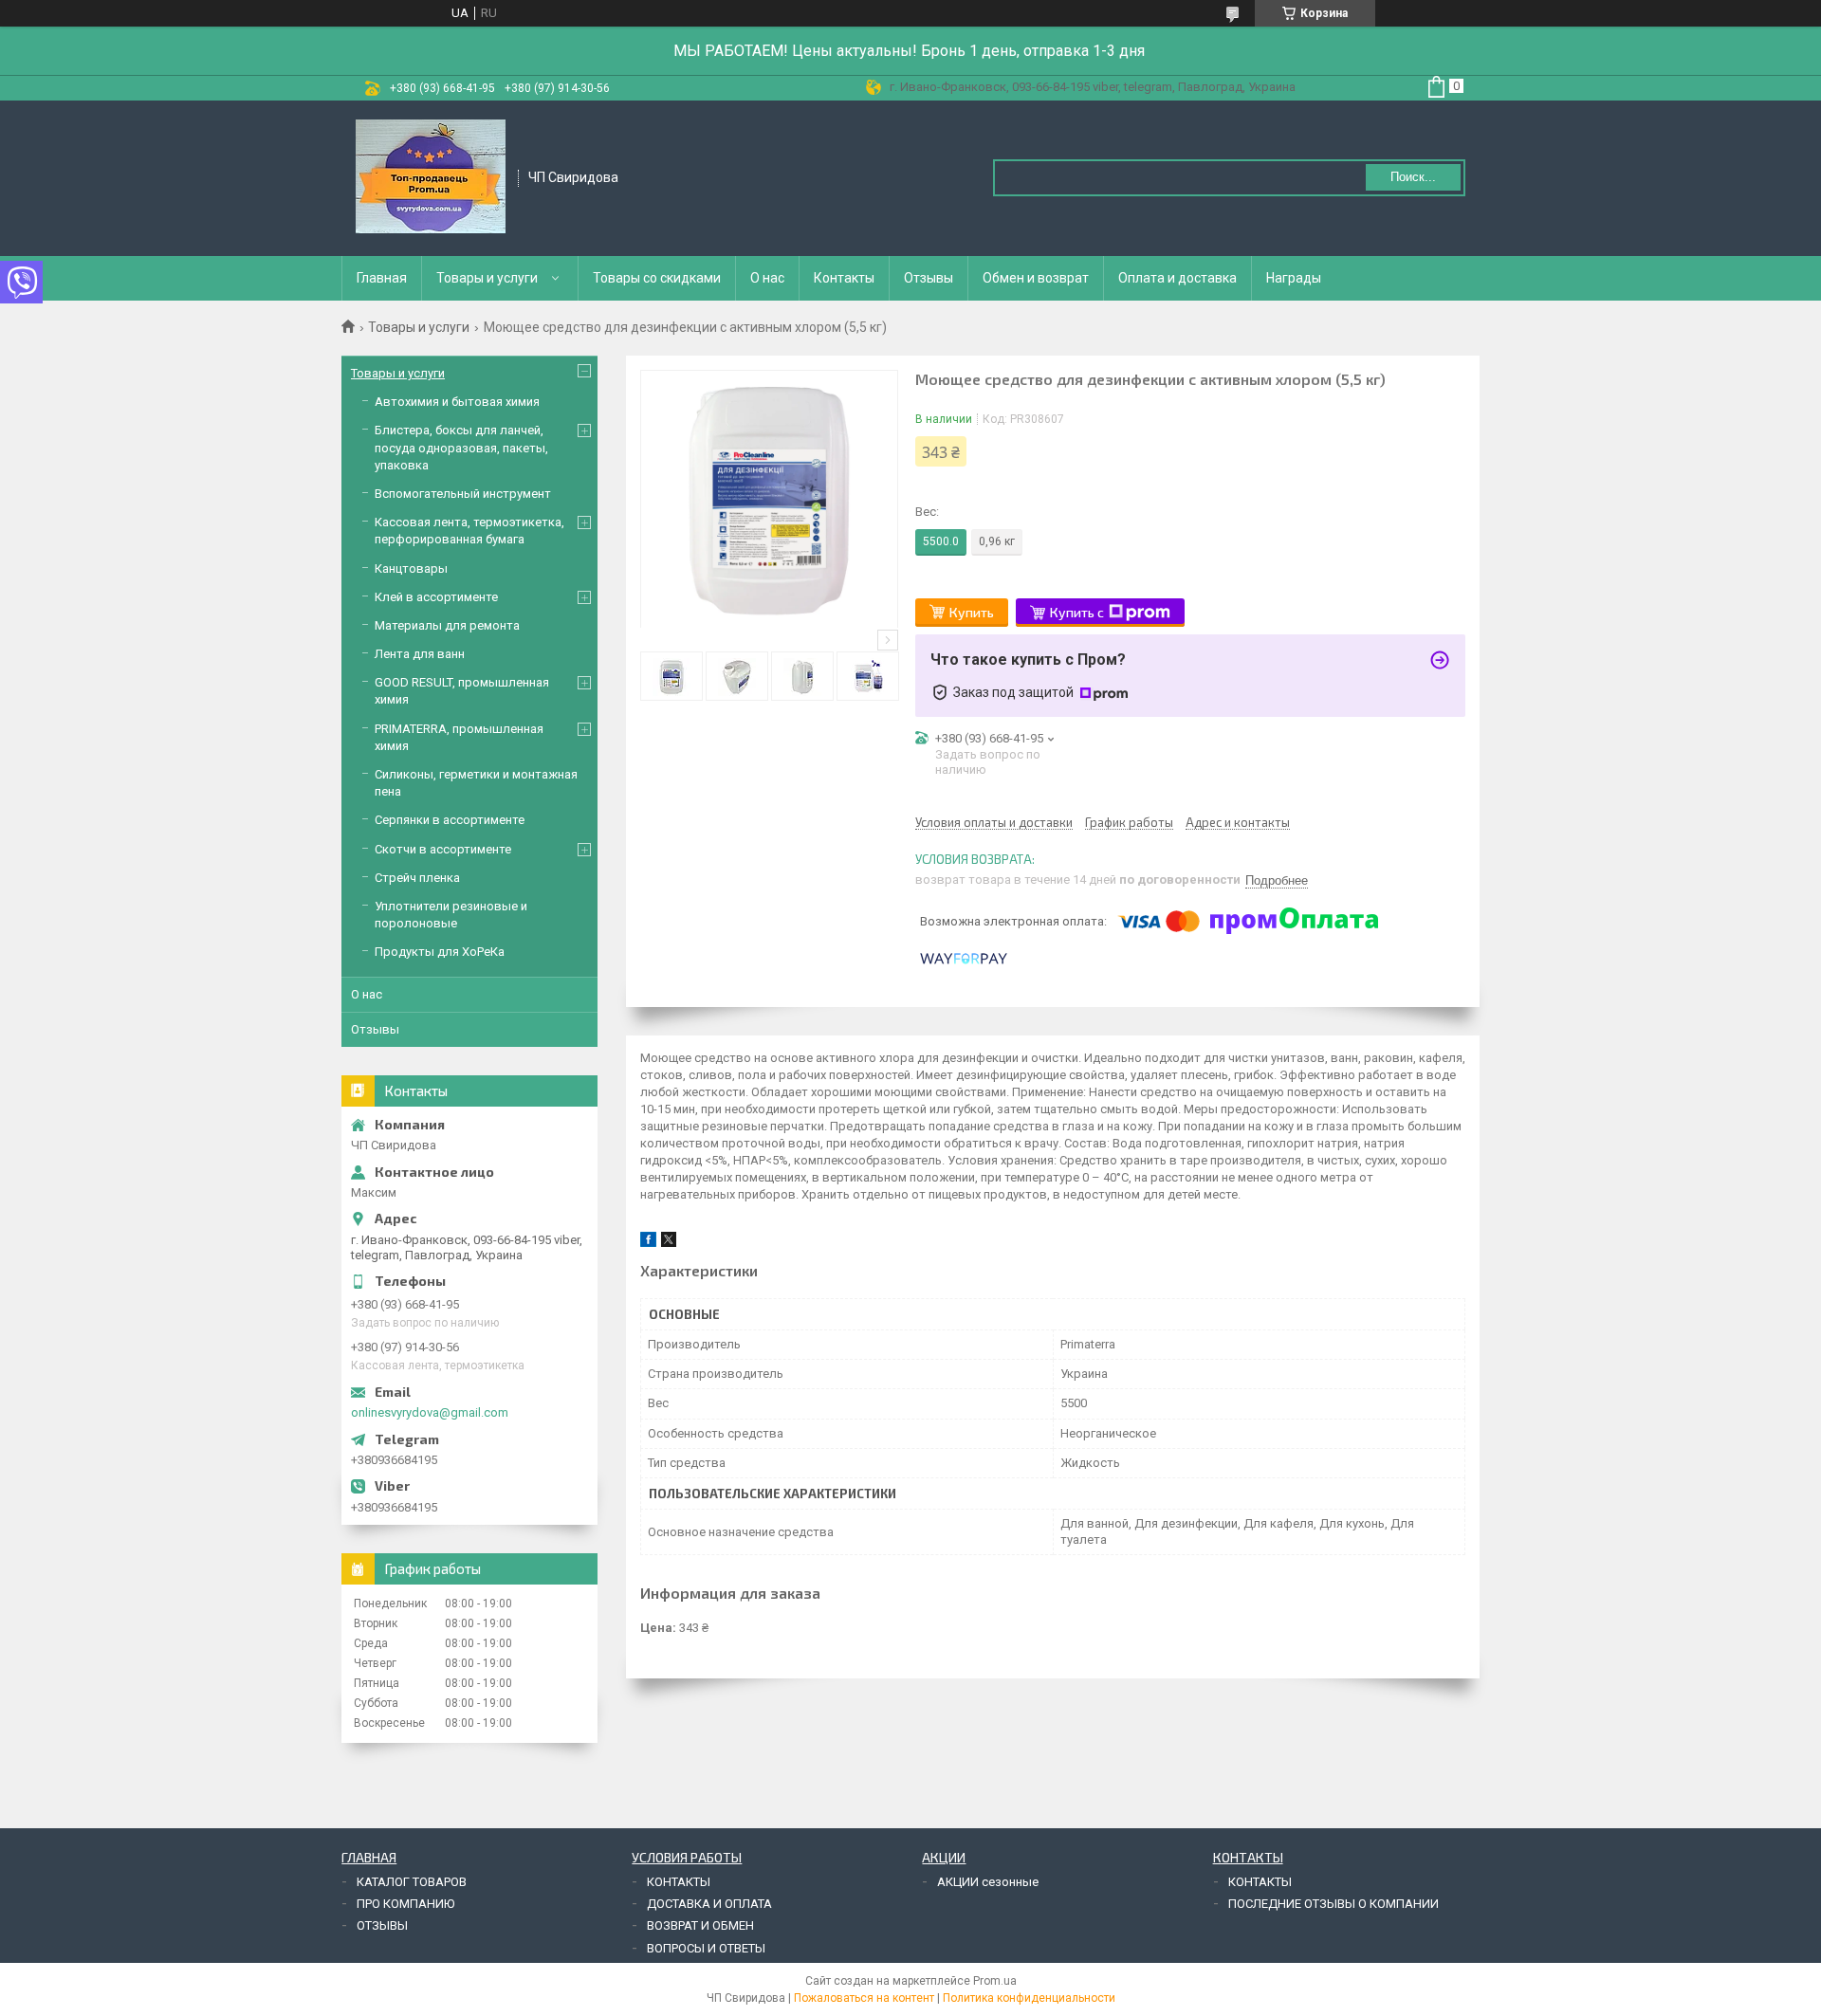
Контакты (844, 278)
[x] (669, 1243)
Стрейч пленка (417, 878)
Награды (1294, 278)
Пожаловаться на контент (864, 1998)
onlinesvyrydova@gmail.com (430, 1412)
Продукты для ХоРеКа (440, 952)
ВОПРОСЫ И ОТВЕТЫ (706, 1948)
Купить (972, 612)
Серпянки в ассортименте (450, 820)
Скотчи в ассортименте (443, 849)
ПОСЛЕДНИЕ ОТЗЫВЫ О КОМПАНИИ (1334, 1904)
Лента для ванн (420, 654)
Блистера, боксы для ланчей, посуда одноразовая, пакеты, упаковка (461, 447)
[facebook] (648, 1243)
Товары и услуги (487, 278)
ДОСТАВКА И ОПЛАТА (709, 1904)
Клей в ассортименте (436, 597)
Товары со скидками (657, 278)
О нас (767, 278)
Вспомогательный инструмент (463, 494)
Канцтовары (411, 568)
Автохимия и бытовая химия (457, 402)
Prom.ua (995, 1981)
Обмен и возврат (1036, 278)
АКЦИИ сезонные (988, 1882)
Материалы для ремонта (447, 625)
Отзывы (929, 278)
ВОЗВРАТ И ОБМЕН (700, 1925)
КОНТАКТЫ (679, 1882)
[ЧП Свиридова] (431, 176)
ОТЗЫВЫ (382, 1925)
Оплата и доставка (1177, 278)
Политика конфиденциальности (1029, 1998)
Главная (382, 278)
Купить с (1077, 612)
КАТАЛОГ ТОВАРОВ (412, 1882)
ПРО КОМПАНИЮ (405, 1904)
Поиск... (1413, 177)
